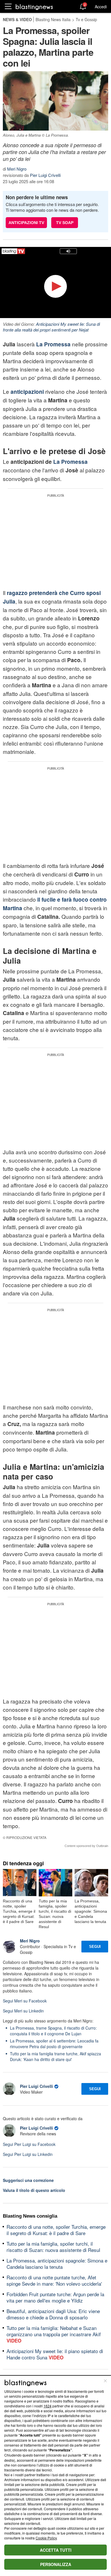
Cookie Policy (46, 2538)
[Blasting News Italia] (34, 7)
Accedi (101, 7)
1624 (48, 2406)
